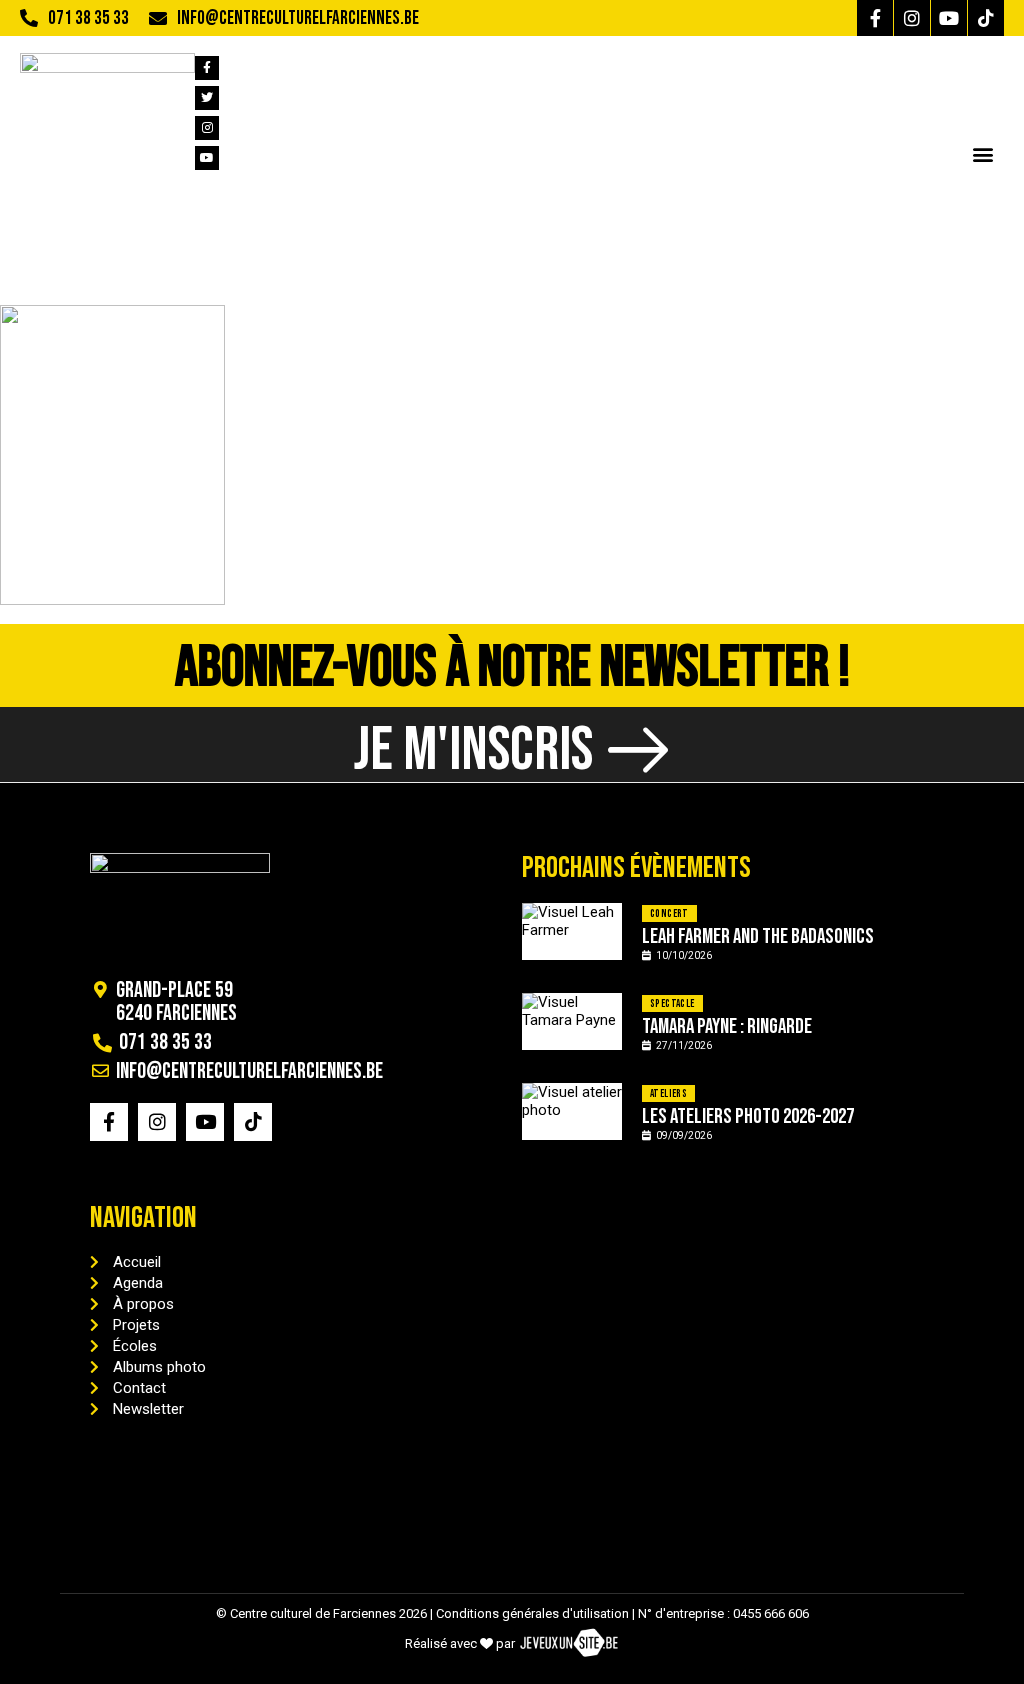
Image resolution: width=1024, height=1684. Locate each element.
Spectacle (672, 1003)
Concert (669, 913)
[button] (982, 153)
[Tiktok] (986, 18)
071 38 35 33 (88, 18)
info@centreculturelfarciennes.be (298, 18)
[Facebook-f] (875, 18)
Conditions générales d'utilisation (532, 1613)
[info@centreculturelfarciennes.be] (158, 18)
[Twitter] (207, 98)
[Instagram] (912, 18)
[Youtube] (949, 18)
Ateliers (668, 1093)
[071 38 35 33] (29, 18)
